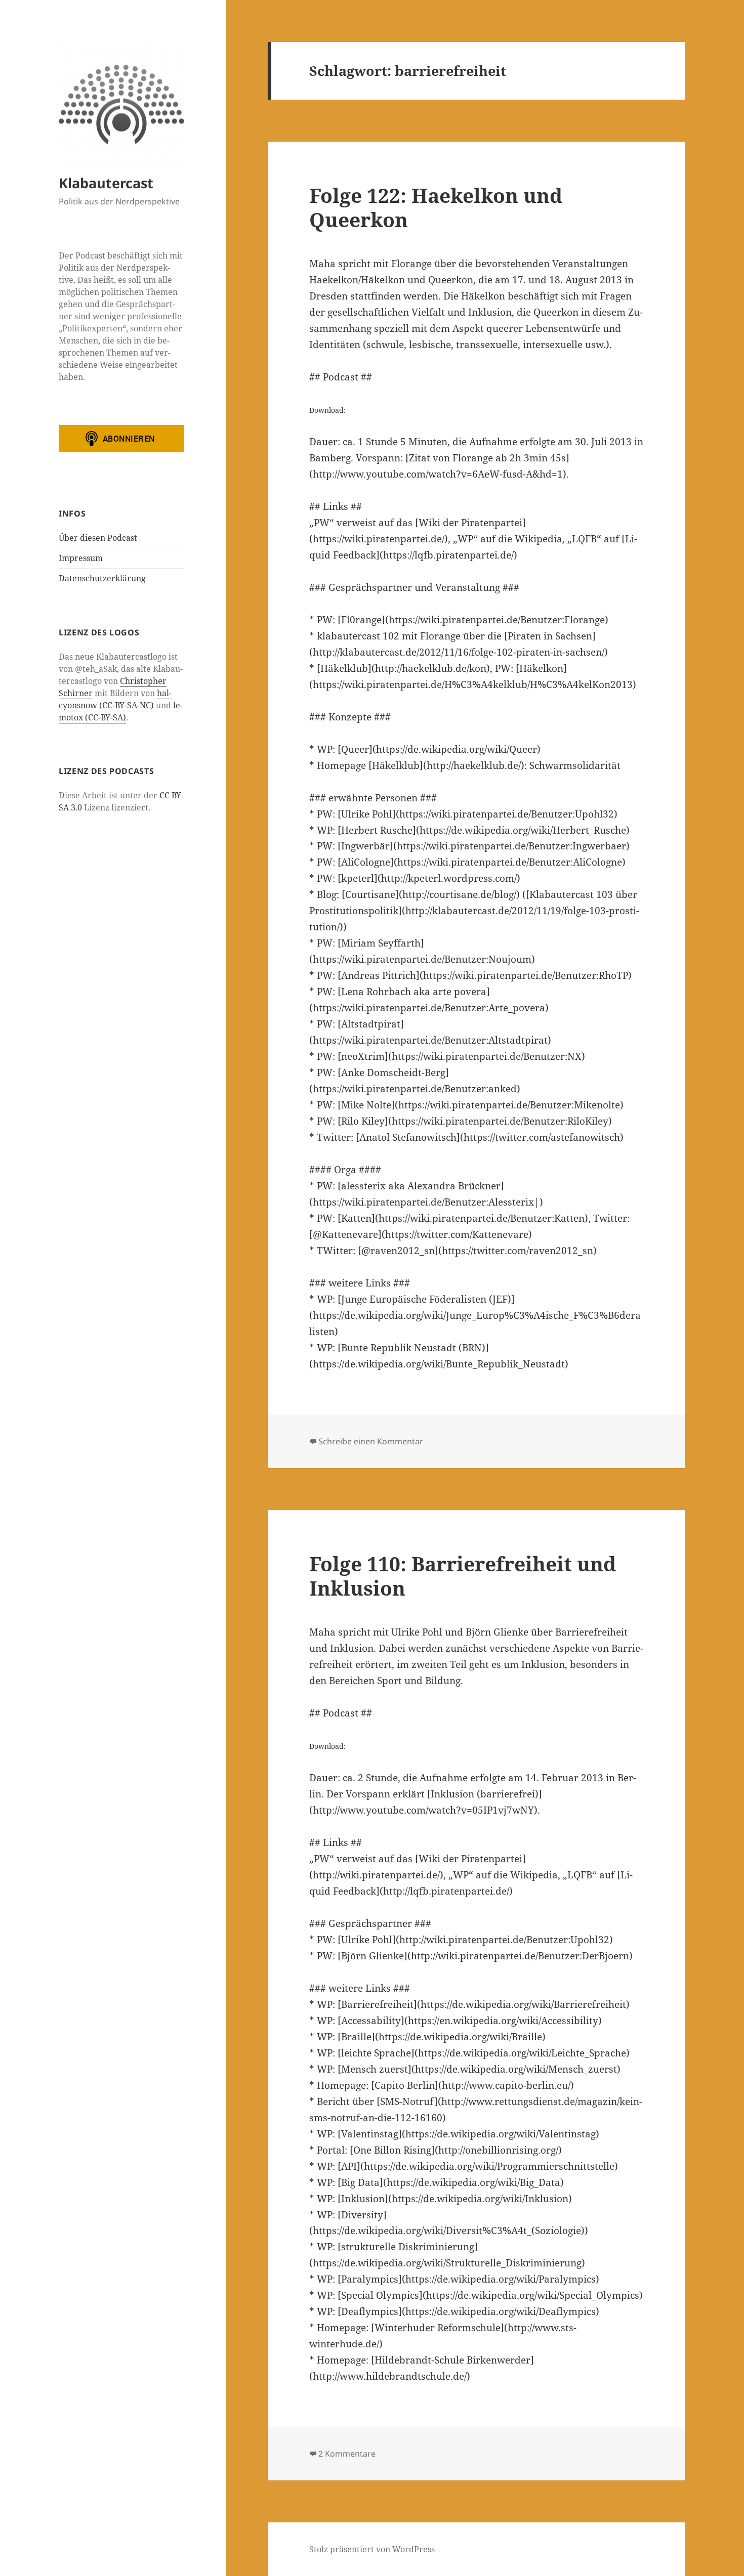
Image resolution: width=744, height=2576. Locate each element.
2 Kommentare (347, 2454)
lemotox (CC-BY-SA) (121, 711)
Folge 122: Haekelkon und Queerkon (436, 207)
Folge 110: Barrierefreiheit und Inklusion (463, 1576)
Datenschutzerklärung (102, 578)
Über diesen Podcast (98, 538)
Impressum (81, 558)
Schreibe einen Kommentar (371, 1441)
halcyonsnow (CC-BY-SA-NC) (115, 699)
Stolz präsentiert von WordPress (372, 2549)
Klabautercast (106, 183)
